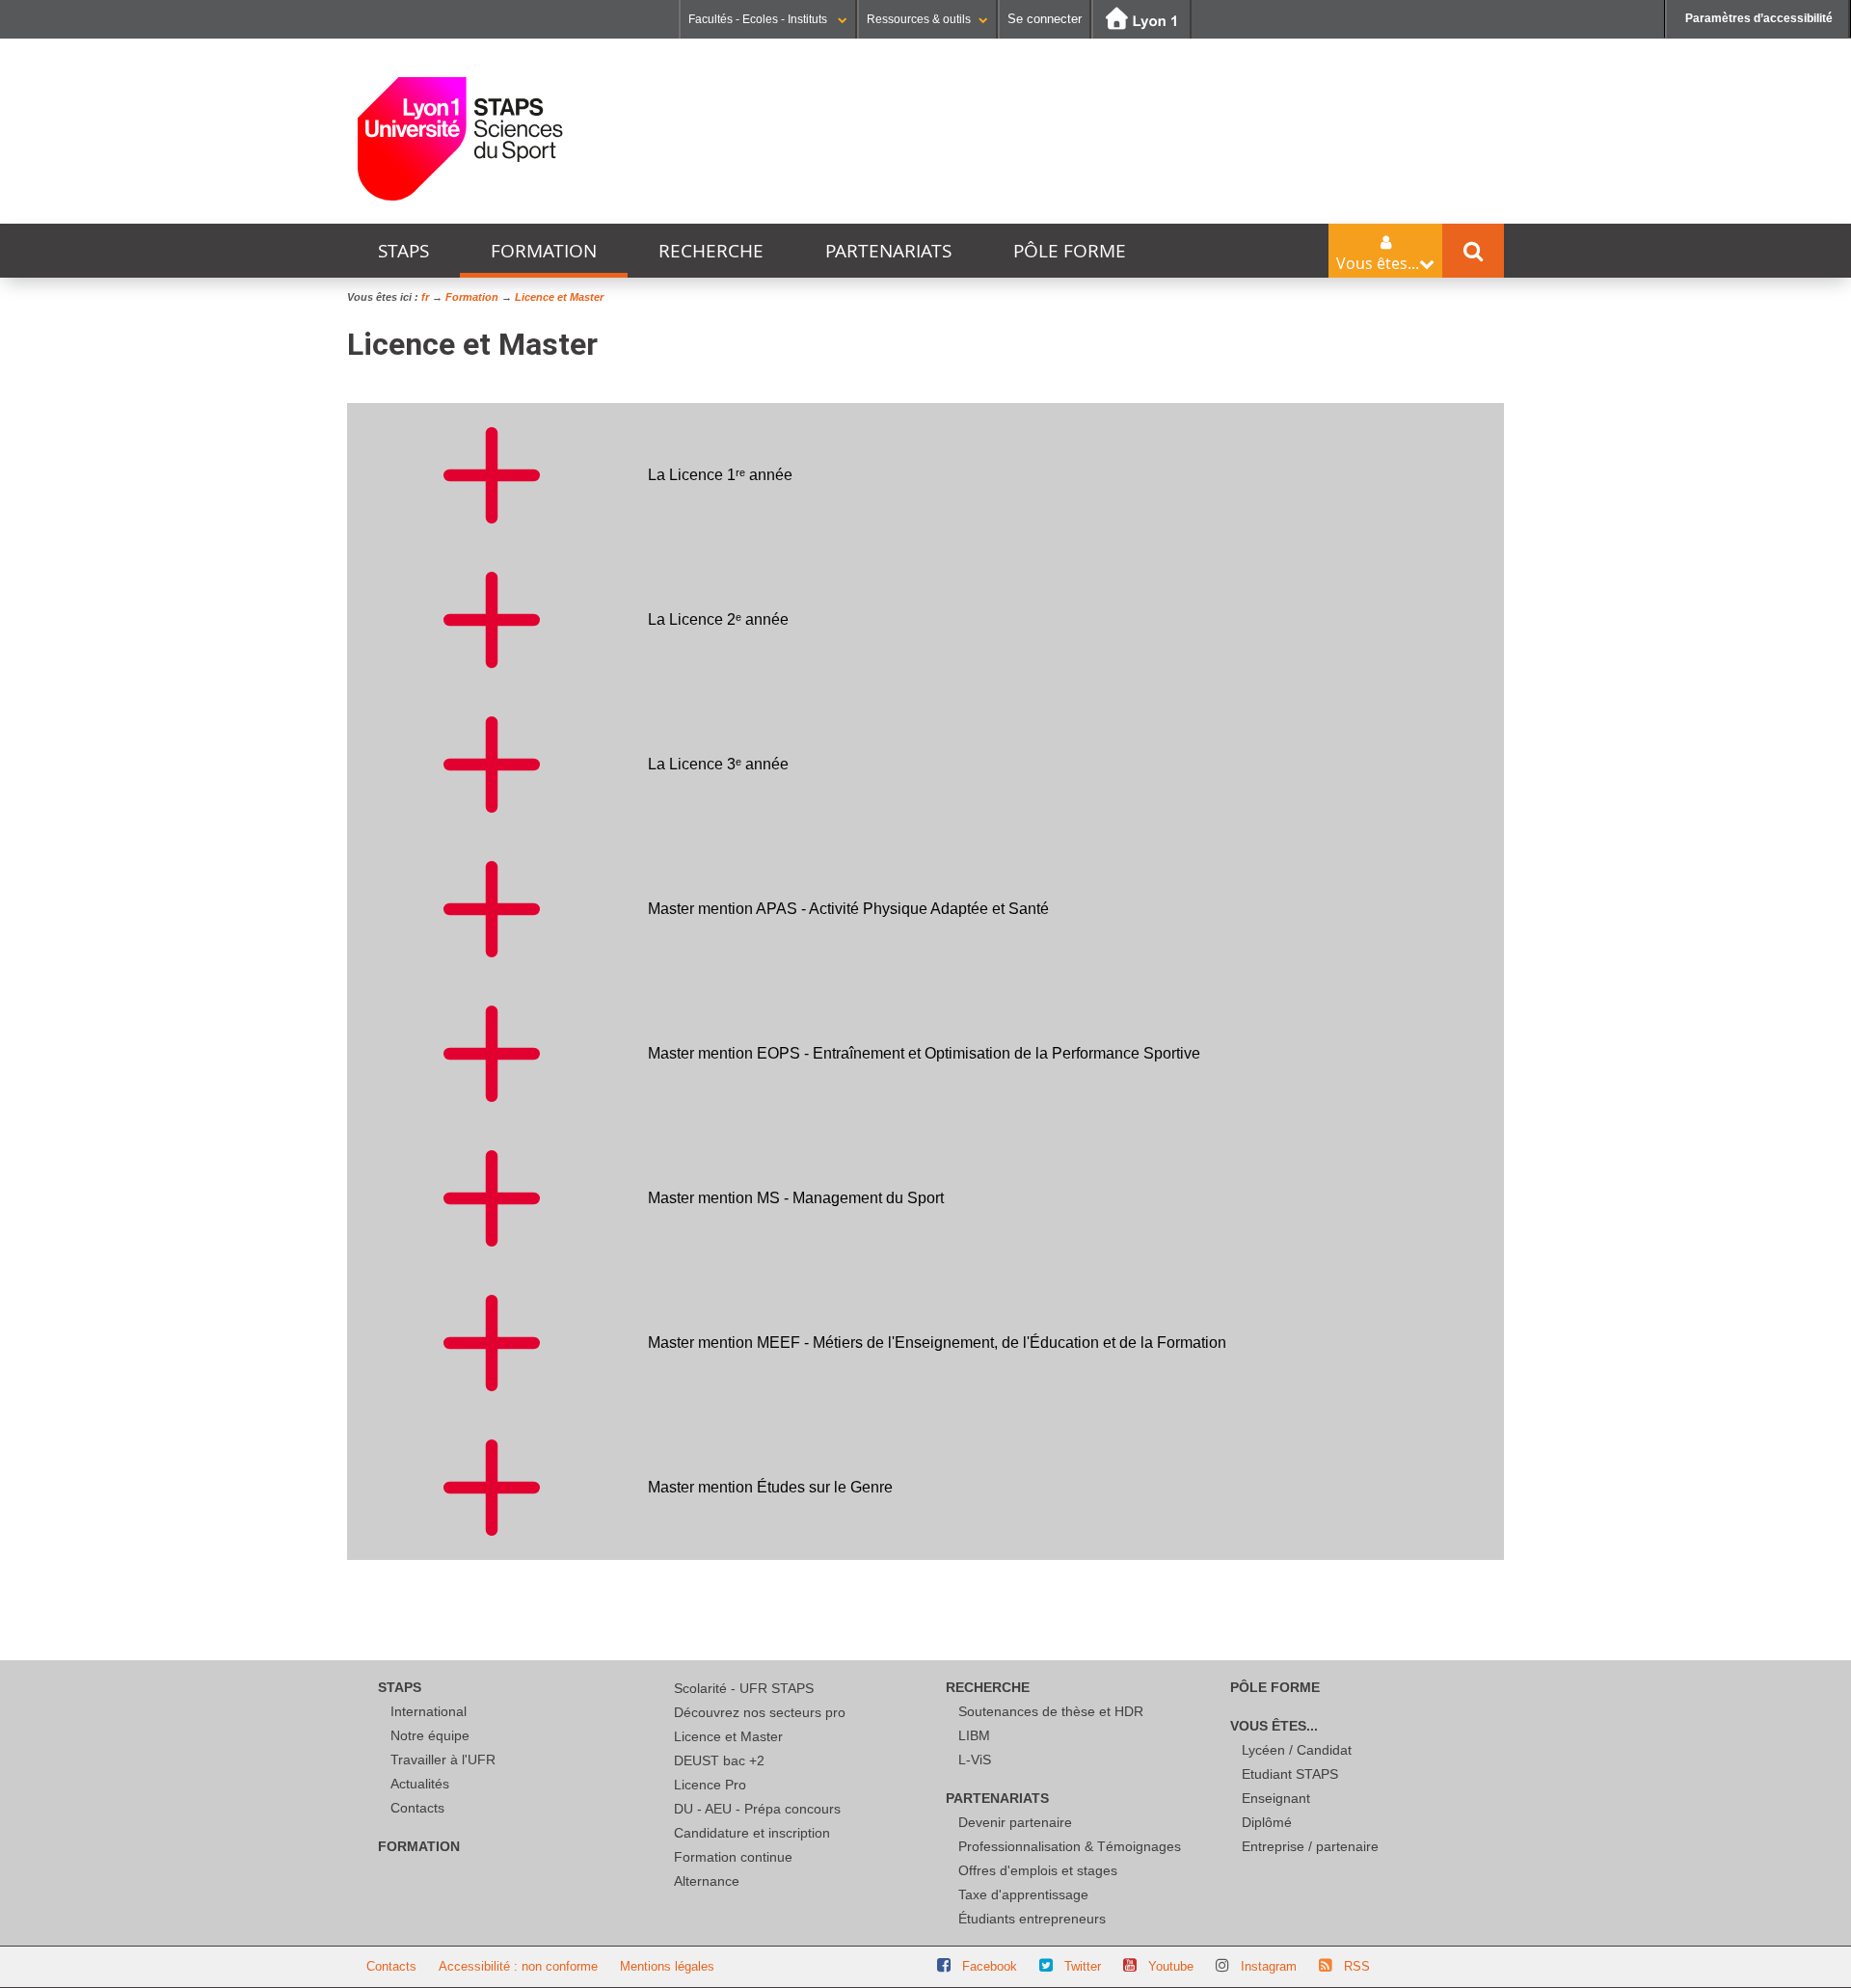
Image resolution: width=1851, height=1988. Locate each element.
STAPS (403, 251)
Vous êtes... (1274, 1726)
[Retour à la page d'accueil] (460, 139)
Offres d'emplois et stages (1038, 1870)
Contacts (417, 1808)
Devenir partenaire (1015, 1822)
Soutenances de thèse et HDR (1051, 1711)
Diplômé (1267, 1822)
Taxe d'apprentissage (1023, 1894)
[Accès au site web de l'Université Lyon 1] (1141, 20)
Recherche (711, 251)
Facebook (990, 1966)
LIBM (974, 1735)
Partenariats (888, 251)
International (429, 1711)
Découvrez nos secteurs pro (760, 1712)
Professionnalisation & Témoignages (1070, 1846)
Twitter (1083, 1966)
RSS (1357, 1966)
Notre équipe (430, 1735)
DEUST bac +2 (719, 1760)
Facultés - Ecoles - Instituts (759, 19)
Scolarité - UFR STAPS (744, 1688)
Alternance (707, 1881)
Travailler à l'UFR (443, 1760)
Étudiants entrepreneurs (1032, 1919)
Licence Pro (710, 1785)
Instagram (1269, 1966)
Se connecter (1045, 19)
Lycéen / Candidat (1297, 1750)
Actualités (420, 1784)
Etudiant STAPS (1290, 1774)
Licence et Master (728, 1736)
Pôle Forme (1070, 251)
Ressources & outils (919, 19)
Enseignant (1276, 1798)
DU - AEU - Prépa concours (757, 1809)
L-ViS (975, 1760)
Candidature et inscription (752, 1833)
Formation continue (733, 1857)
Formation (544, 251)
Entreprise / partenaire (1310, 1846)
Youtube (1171, 1966)
